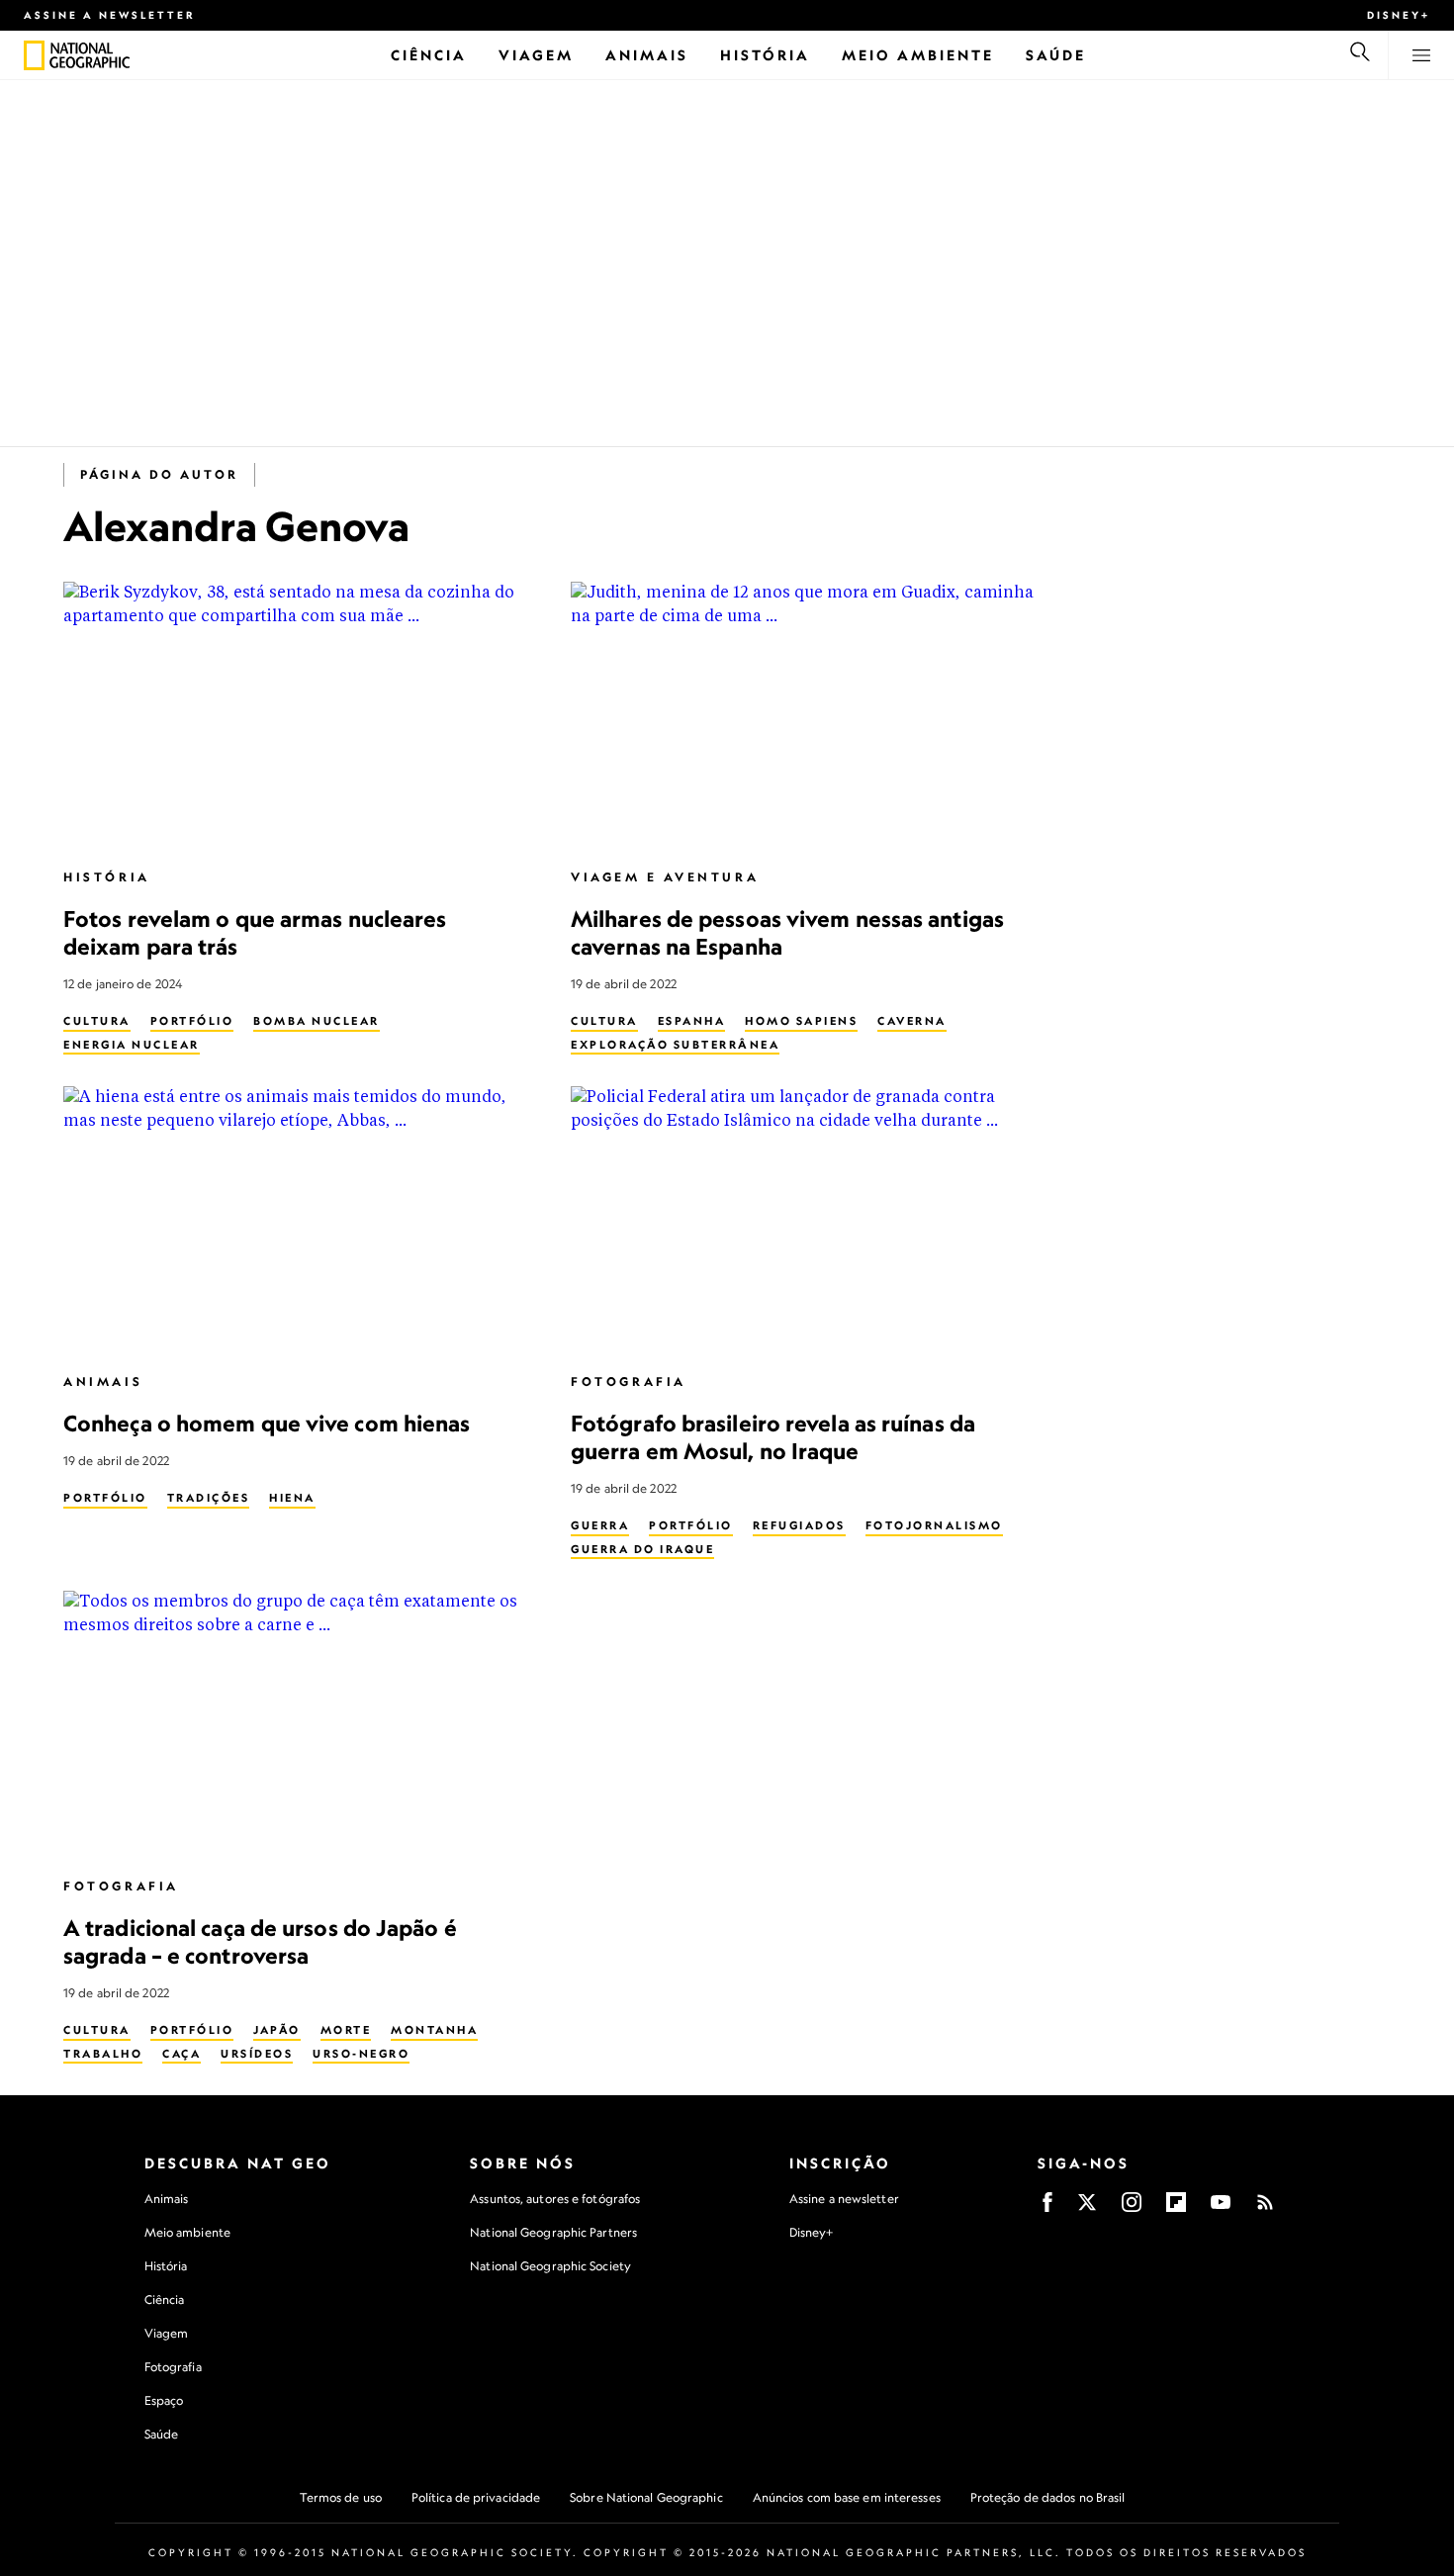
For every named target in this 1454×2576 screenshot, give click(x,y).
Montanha (434, 2030)
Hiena (292, 1498)
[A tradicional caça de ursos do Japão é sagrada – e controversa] (301, 1725)
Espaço (164, 2400)
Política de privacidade (476, 2497)
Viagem (167, 2333)
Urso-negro (361, 2054)
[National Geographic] (34, 55)
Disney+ (1399, 15)
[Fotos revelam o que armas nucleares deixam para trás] (301, 716)
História (107, 877)
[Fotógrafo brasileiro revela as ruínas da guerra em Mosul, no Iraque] (809, 1220)
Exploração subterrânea (675, 1045)
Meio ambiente (187, 2232)
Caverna (912, 1021)
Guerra (600, 1525)
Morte (346, 2030)
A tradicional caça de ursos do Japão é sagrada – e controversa (260, 1941)
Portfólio (192, 1021)
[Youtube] (1221, 2208)
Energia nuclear (132, 1045)
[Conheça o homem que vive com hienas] (301, 1220)
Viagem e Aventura (665, 877)
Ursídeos (257, 2054)
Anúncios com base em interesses (847, 2497)
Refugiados (799, 1525)
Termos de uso (341, 2497)
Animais (103, 1381)
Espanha (692, 1021)
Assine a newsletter (110, 15)
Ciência (165, 2300)
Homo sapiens (801, 1021)
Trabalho (103, 2054)
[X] (1087, 2208)
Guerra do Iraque (642, 1549)
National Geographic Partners (553, 2232)
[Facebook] (1047, 2208)
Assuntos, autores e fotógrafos (555, 2199)
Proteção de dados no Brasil (1048, 2497)
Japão (277, 2030)
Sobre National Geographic (646, 2497)
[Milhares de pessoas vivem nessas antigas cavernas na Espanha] (809, 716)
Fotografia (629, 1381)
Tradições (209, 1498)
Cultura (97, 1021)
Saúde (162, 2434)
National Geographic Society (550, 2266)
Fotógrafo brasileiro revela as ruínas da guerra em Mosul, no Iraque (773, 1437)
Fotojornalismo (934, 1525)
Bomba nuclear (317, 1021)
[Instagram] (1132, 2208)
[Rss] (1265, 2208)
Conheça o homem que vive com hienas (267, 1423)
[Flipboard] (1176, 2208)
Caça (182, 2054)
